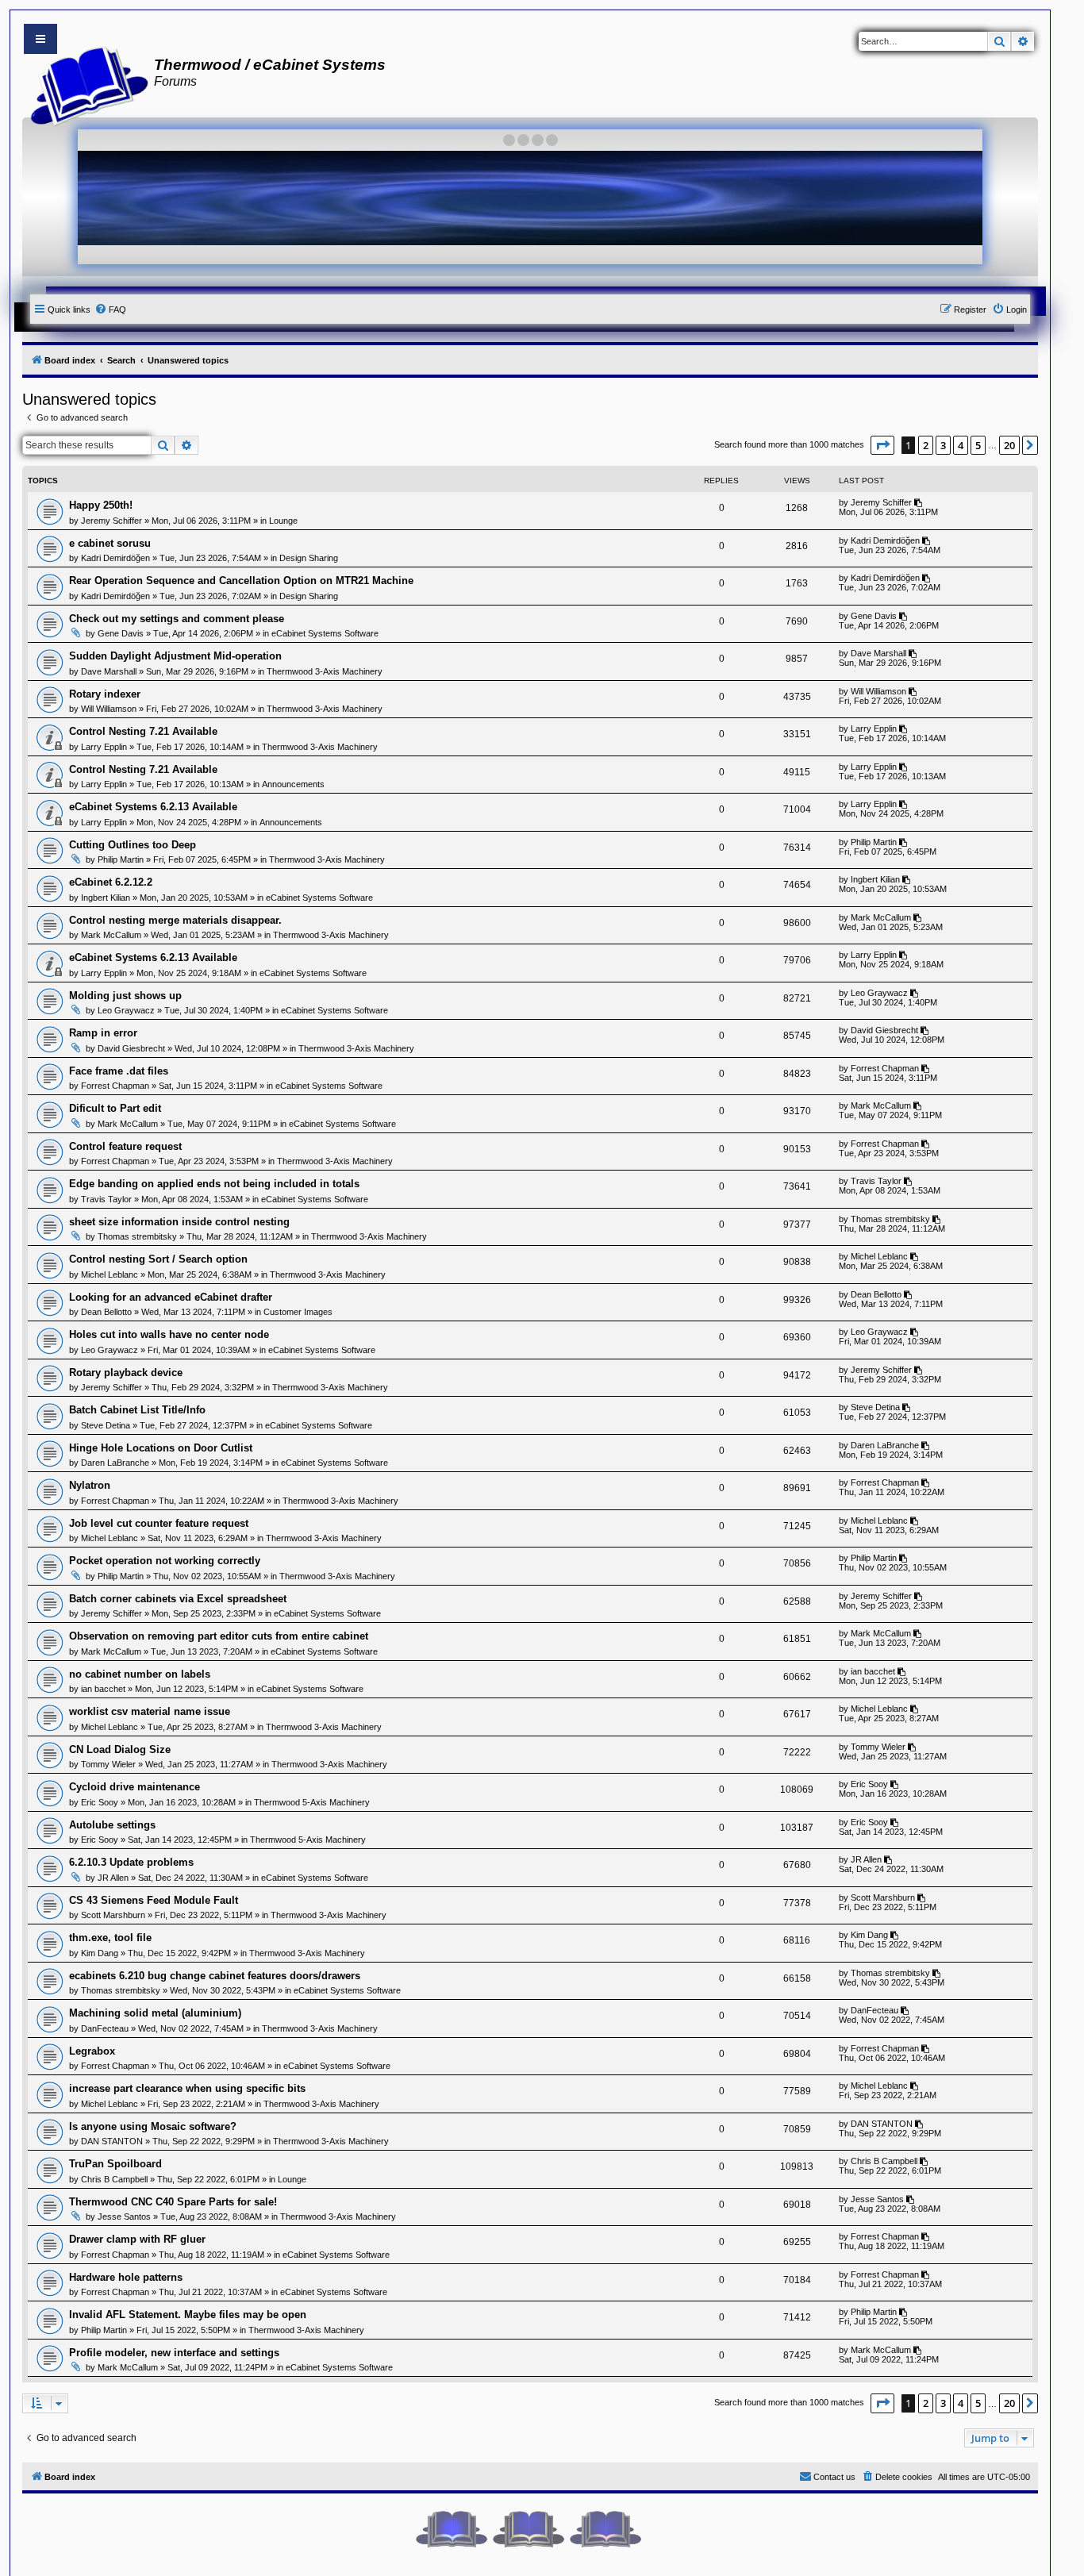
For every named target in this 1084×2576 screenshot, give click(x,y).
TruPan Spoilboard (115, 2164)
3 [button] (943, 445)
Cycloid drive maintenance (135, 1787)
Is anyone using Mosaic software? (153, 2126)
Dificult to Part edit (115, 1108)
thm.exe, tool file (110, 1938)
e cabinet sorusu (110, 543)
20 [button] (1009, 445)
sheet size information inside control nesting (179, 1222)
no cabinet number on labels (140, 1674)
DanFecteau (105, 2028)
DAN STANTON (112, 2141)
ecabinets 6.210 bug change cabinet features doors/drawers (215, 1976)
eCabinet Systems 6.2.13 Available (153, 807)
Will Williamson (109, 709)
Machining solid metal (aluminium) (155, 2013)
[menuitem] (110, 310)
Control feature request (125, 1146)
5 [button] (978, 445)
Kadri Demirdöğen (115, 558)
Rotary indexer (105, 694)
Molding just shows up (125, 996)
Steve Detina (106, 1425)
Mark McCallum (111, 935)
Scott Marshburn (113, 1915)
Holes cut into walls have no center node (169, 1334)
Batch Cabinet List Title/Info (137, 1410)
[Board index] (85, 84)
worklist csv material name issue (150, 1711)
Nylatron (90, 1485)
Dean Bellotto (106, 1312)
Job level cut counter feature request (159, 1523)
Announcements (293, 784)
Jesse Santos (124, 2217)
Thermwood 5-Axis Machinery (312, 1802)
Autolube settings (112, 1825)
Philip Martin (121, 859)
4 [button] (961, 445)
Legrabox (92, 2051)
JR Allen (113, 1878)
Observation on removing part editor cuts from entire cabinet (219, 1636)
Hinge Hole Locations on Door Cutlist (161, 1448)
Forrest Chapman (115, 1086)
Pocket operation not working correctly (165, 1561)
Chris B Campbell (114, 2179)
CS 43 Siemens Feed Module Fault (154, 1900)
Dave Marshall (109, 671)
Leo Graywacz (126, 1010)
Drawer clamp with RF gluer (137, 2239)
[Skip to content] (40, 39)
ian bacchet (103, 1689)
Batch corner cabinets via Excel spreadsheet (178, 1599)
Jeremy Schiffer (111, 521)
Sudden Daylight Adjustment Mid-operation (175, 656)
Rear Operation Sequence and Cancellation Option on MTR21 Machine (241, 581)
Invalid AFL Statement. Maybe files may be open (188, 2315)
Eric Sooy (100, 1802)
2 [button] (926, 445)
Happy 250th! (101, 505)
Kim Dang (100, 1953)
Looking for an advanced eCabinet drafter (171, 1297)
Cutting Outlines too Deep (133, 845)
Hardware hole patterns (126, 2277)
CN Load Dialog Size (120, 1749)
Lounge (283, 521)
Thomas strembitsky (137, 1236)
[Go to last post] (919, 502)
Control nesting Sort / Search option (158, 1259)
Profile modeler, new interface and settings (174, 2353)
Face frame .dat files (119, 1071)
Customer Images (298, 1312)
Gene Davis (121, 633)
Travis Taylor (106, 1199)
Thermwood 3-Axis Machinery (325, 671)
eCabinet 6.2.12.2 (111, 882)
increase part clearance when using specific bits (187, 2088)
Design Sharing (309, 558)
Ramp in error (103, 1033)
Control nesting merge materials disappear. (175, 920)
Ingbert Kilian (106, 898)
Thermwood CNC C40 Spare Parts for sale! (173, 2202)
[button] (882, 445)
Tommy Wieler (108, 1764)
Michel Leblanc (110, 1275)
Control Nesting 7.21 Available (143, 731)
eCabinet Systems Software (325, 633)
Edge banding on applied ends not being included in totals (214, 1184)
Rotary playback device (126, 1373)
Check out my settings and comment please (177, 619)
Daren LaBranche (115, 1463)
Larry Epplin (104, 747)
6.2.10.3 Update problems (131, 1862)
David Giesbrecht (131, 1048)
